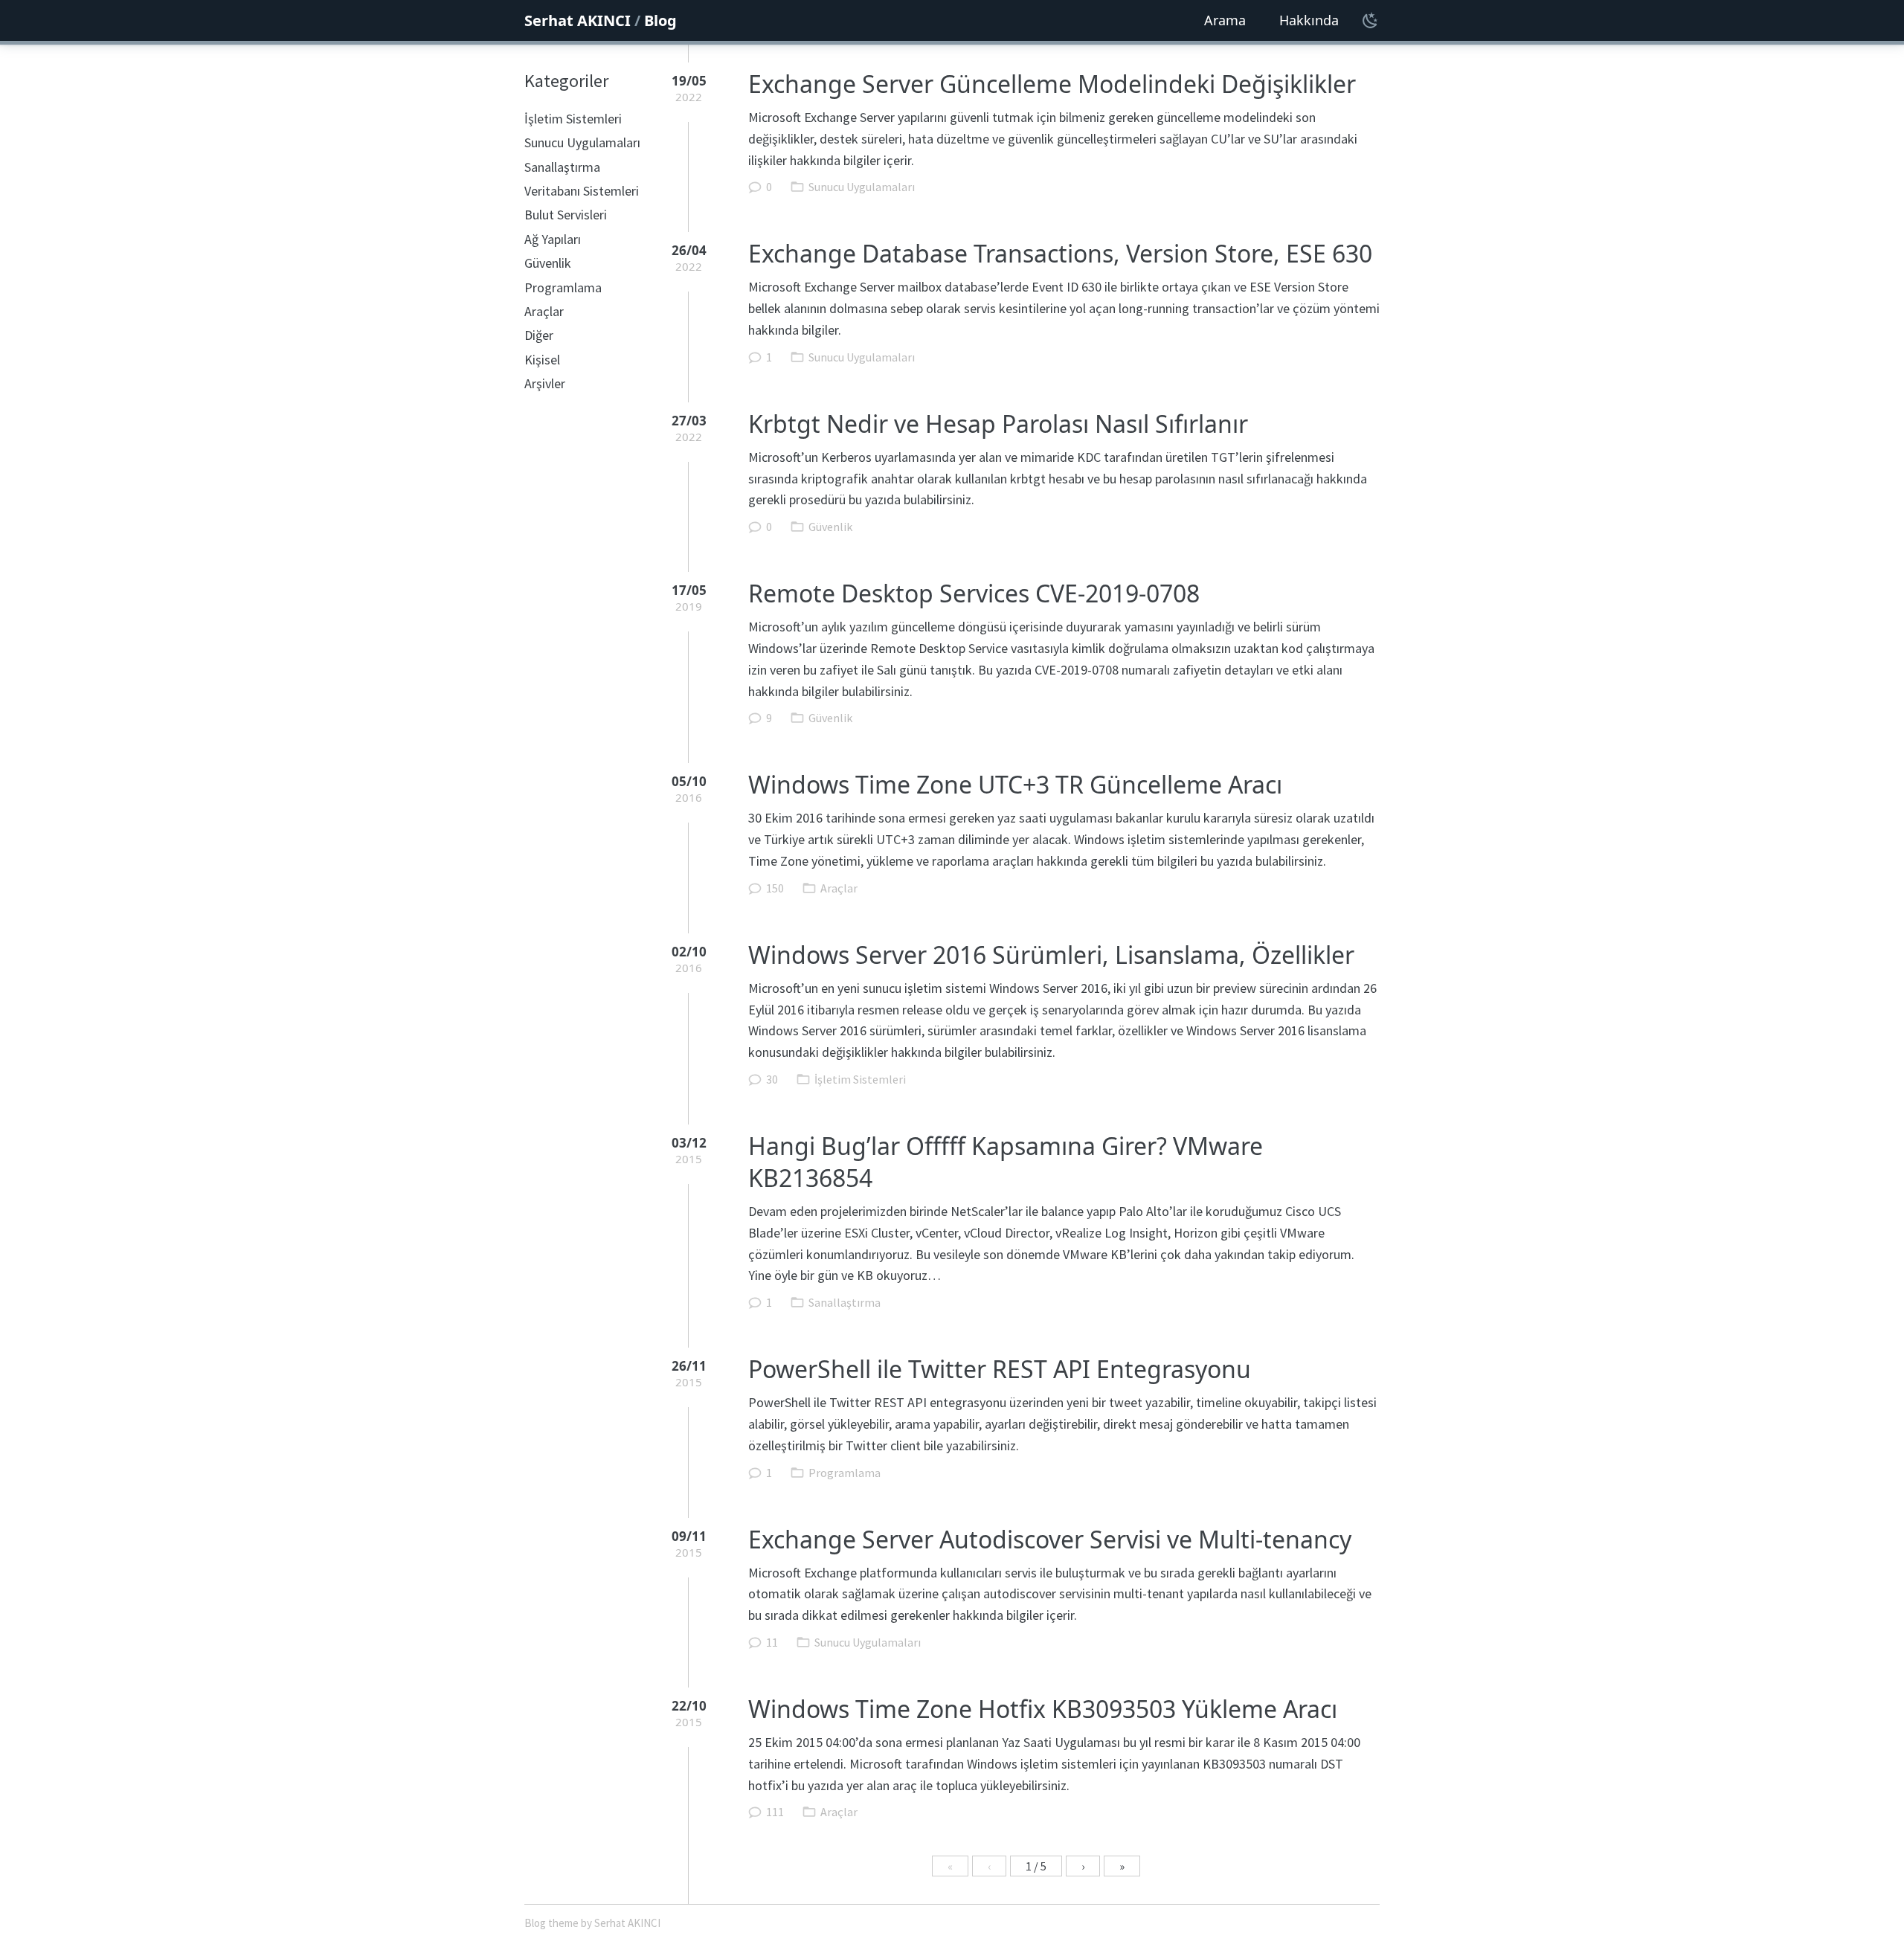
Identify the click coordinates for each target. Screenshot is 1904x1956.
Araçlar (544, 311)
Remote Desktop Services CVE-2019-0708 (974, 593)
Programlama (563, 287)
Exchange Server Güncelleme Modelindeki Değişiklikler (1052, 84)
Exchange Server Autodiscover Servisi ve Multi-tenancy (1050, 1539)
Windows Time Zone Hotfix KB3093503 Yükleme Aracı (1043, 1709)
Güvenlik (548, 263)
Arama (1225, 20)
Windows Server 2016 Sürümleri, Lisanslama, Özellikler (1051, 955)
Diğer (539, 335)
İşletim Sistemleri (573, 119)
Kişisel (542, 360)
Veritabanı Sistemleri (582, 191)
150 (775, 888)
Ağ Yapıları (553, 239)
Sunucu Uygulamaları (582, 142)
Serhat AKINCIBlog (601, 20)
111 (775, 1812)
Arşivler (545, 383)
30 (772, 1079)
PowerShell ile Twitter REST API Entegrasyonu (1000, 1369)
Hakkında (1309, 20)
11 (772, 1642)
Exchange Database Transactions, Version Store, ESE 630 (1060, 253)
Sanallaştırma (562, 167)
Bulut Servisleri (566, 215)
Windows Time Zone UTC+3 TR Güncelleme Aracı (1015, 784)
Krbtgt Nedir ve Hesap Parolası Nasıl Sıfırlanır (998, 424)
